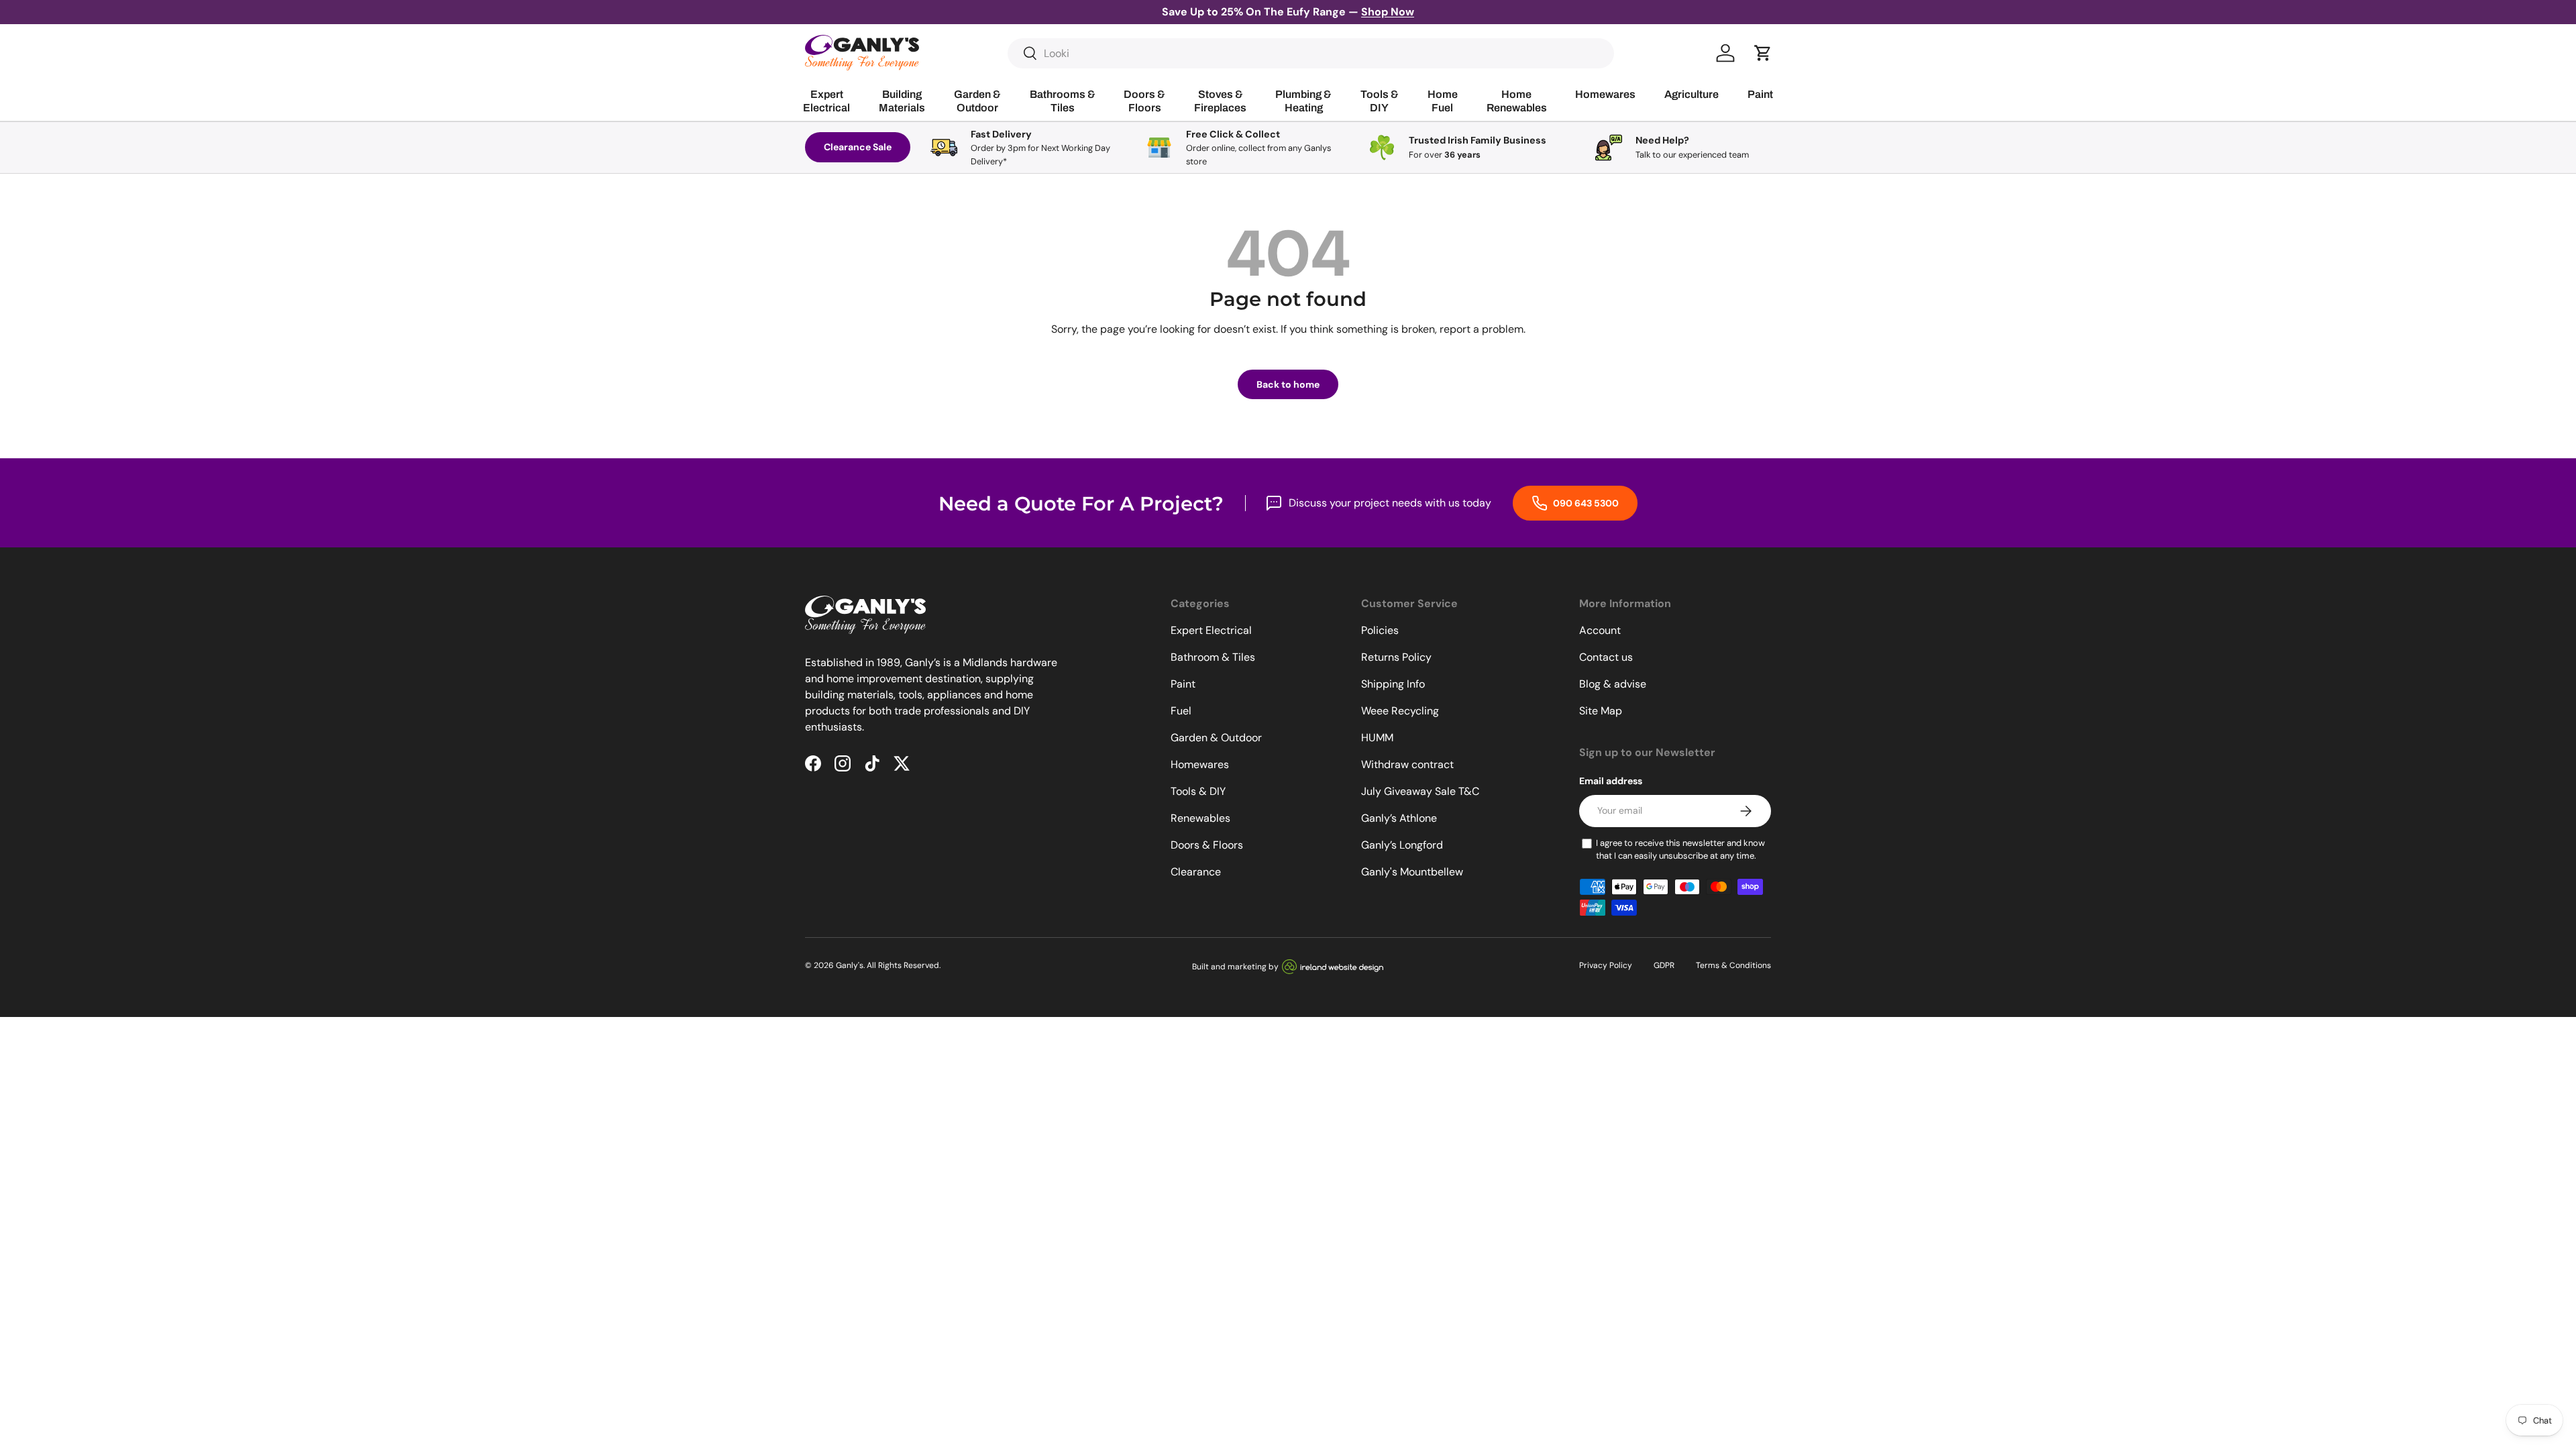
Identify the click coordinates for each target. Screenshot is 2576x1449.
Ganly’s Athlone (1399, 818)
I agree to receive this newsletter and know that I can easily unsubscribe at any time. (1680, 850)
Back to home (1288, 384)
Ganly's (850, 965)
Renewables (1200, 818)
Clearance (1196, 872)
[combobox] (1311, 53)
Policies (1380, 630)
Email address (1611, 781)
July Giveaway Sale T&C (1420, 791)
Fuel (1181, 711)
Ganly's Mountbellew (1412, 872)
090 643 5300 (1585, 503)
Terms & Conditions (1733, 965)
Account (1600, 630)
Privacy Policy (1606, 965)
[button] (1763, 53)
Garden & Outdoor (1216, 738)
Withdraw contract (1407, 764)
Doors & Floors (1207, 845)
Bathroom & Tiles (1213, 657)
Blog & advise (1613, 684)
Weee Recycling (1400, 711)
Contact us (1606, 657)
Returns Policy (1396, 657)
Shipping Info (1393, 684)
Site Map (1601, 711)
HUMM (1377, 738)
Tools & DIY (1198, 791)
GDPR (1664, 965)
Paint (1183, 684)
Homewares (1200, 764)
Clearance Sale (858, 147)
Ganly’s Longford (1402, 845)
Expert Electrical (1211, 630)
